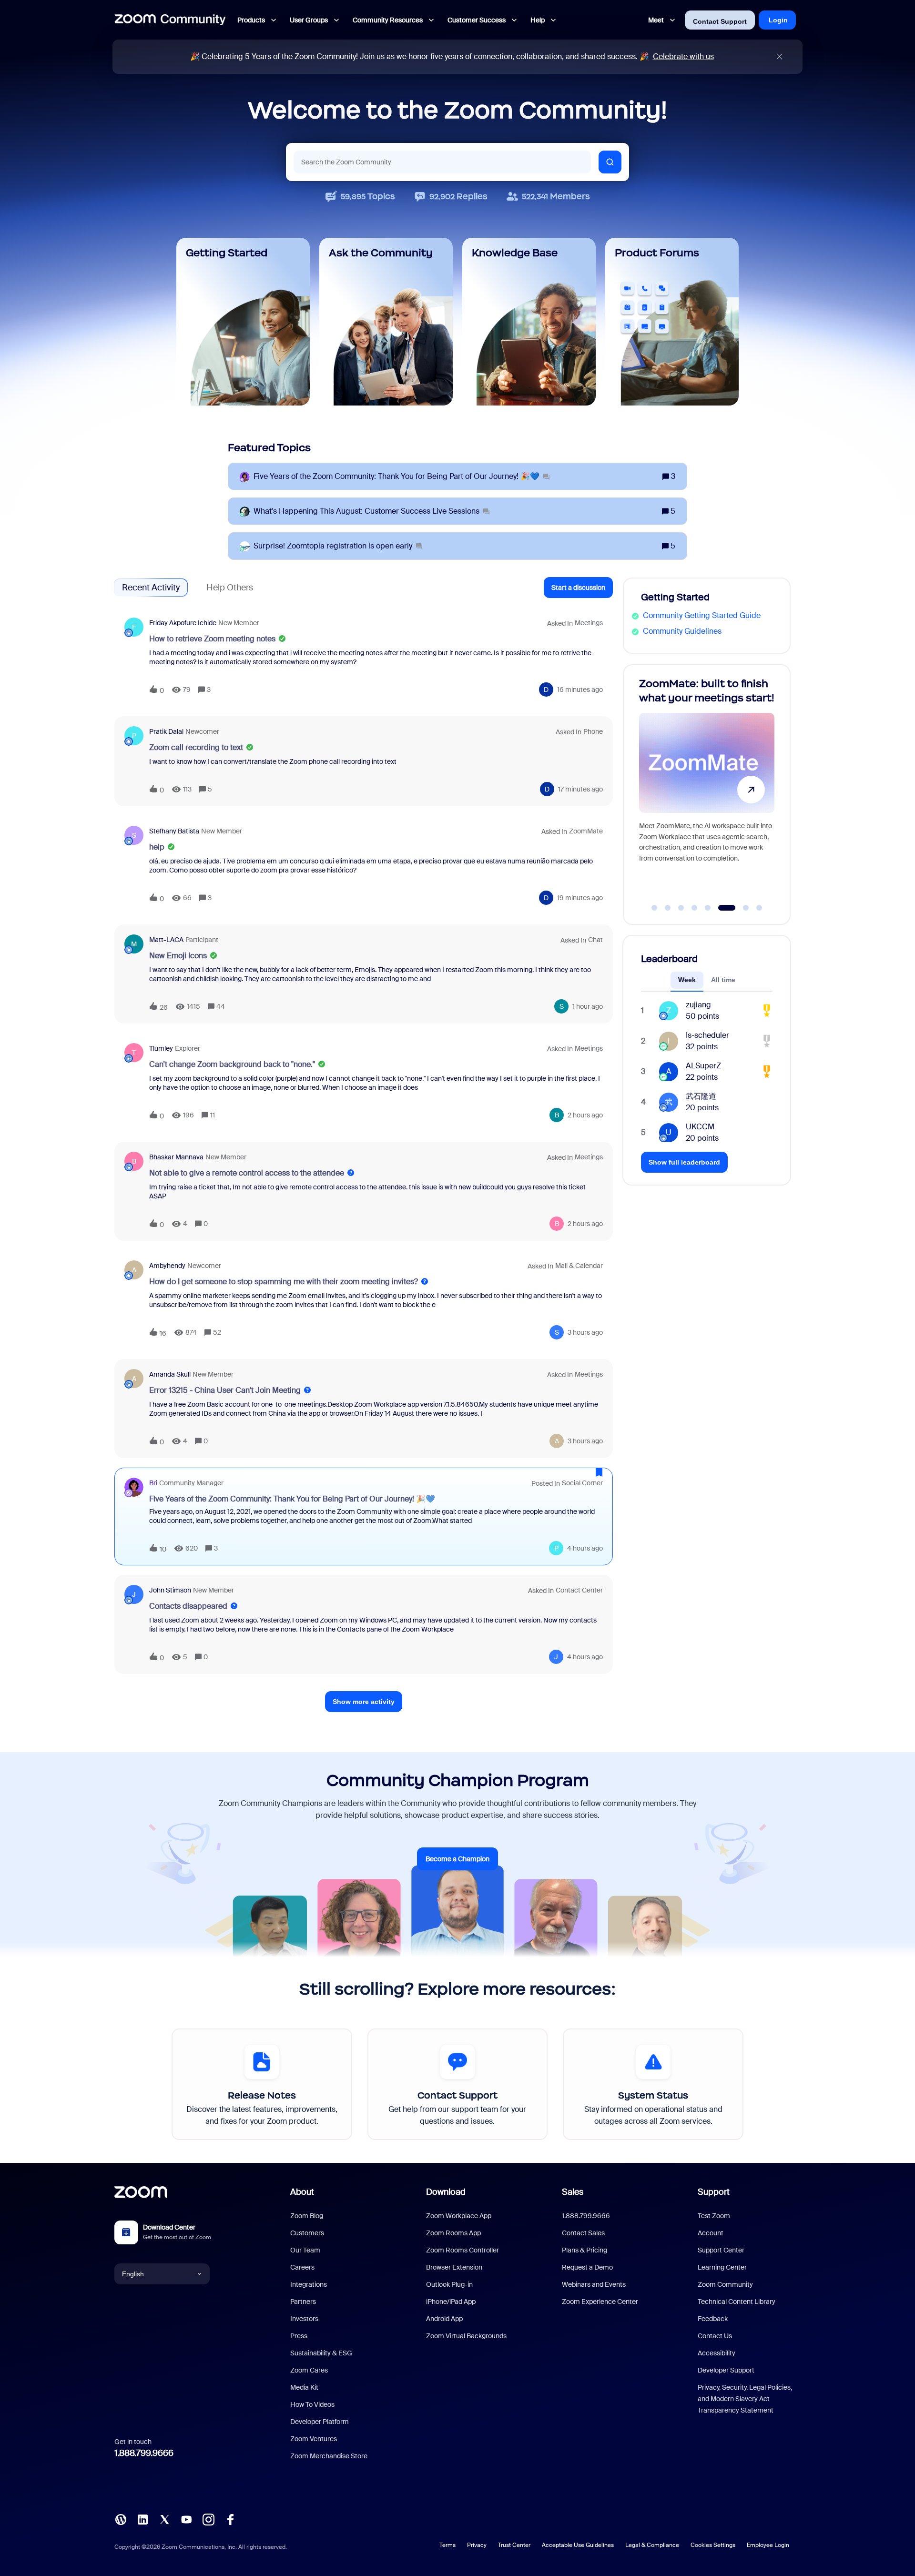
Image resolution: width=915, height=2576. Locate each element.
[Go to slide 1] (654, 908)
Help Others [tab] (230, 588)
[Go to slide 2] (668, 908)
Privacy (477, 2545)
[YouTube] (186, 2519)
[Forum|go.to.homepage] (170, 20)
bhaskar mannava (176, 1157)
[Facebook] (230, 2519)
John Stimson (170, 1590)
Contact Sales (583, 2233)
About (302, 2192)
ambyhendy (167, 1266)
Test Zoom (714, 2216)
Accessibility (717, 2353)
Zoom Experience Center (600, 2302)
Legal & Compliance (652, 2545)
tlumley (161, 1048)
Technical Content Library (737, 2302)
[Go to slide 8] (759, 908)
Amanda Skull (170, 1374)
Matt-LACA (166, 940)
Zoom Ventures (314, 2439)
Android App (444, 2319)
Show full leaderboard (684, 1162)
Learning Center (722, 2267)
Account (711, 2233)
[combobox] (442, 162)
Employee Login (768, 2545)
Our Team (305, 2250)
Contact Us (715, 2336)
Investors (304, 2319)
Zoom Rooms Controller (463, 2250)
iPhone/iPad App (451, 2302)
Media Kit (304, 2387)
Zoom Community (725, 2284)
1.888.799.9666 (144, 2453)
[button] (578, 588)
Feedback (713, 2319)
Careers (302, 2267)
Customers (307, 2233)
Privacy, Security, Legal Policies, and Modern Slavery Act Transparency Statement (745, 2399)
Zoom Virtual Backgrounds (466, 2336)
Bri (153, 1483)
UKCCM (700, 1127)
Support (714, 2192)
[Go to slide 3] (681, 908)
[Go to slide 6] (721, 908)
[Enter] (610, 162)
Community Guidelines (682, 631)
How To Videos (312, 2404)
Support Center (721, 2250)
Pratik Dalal (166, 731)
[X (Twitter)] (164, 2519)
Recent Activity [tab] (151, 588)
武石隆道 (701, 1096)
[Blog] (121, 2519)
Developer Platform (320, 2422)
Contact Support (720, 21)
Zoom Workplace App (459, 2216)
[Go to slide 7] (740, 908)
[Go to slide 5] (708, 908)
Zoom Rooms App (453, 2233)
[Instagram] (208, 2519)
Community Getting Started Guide (702, 615)
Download (446, 2192)
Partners (303, 2302)
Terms (447, 2545)
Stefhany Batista (174, 831)
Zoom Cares (309, 2370)
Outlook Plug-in (449, 2284)
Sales (573, 2192)
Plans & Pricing (585, 2250)
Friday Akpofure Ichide (183, 623)
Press (299, 2336)
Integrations (309, 2284)
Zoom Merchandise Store (329, 2456)
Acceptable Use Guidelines (578, 2545)
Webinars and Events (594, 2284)
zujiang (698, 1005)
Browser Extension (454, 2267)
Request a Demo (587, 2267)
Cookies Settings (713, 2545)
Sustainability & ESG (321, 2353)
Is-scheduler (707, 1035)
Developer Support (726, 2370)
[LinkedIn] (142, 2519)
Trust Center (514, 2545)
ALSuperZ (703, 1066)
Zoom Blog (307, 2216)
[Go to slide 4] (694, 908)
